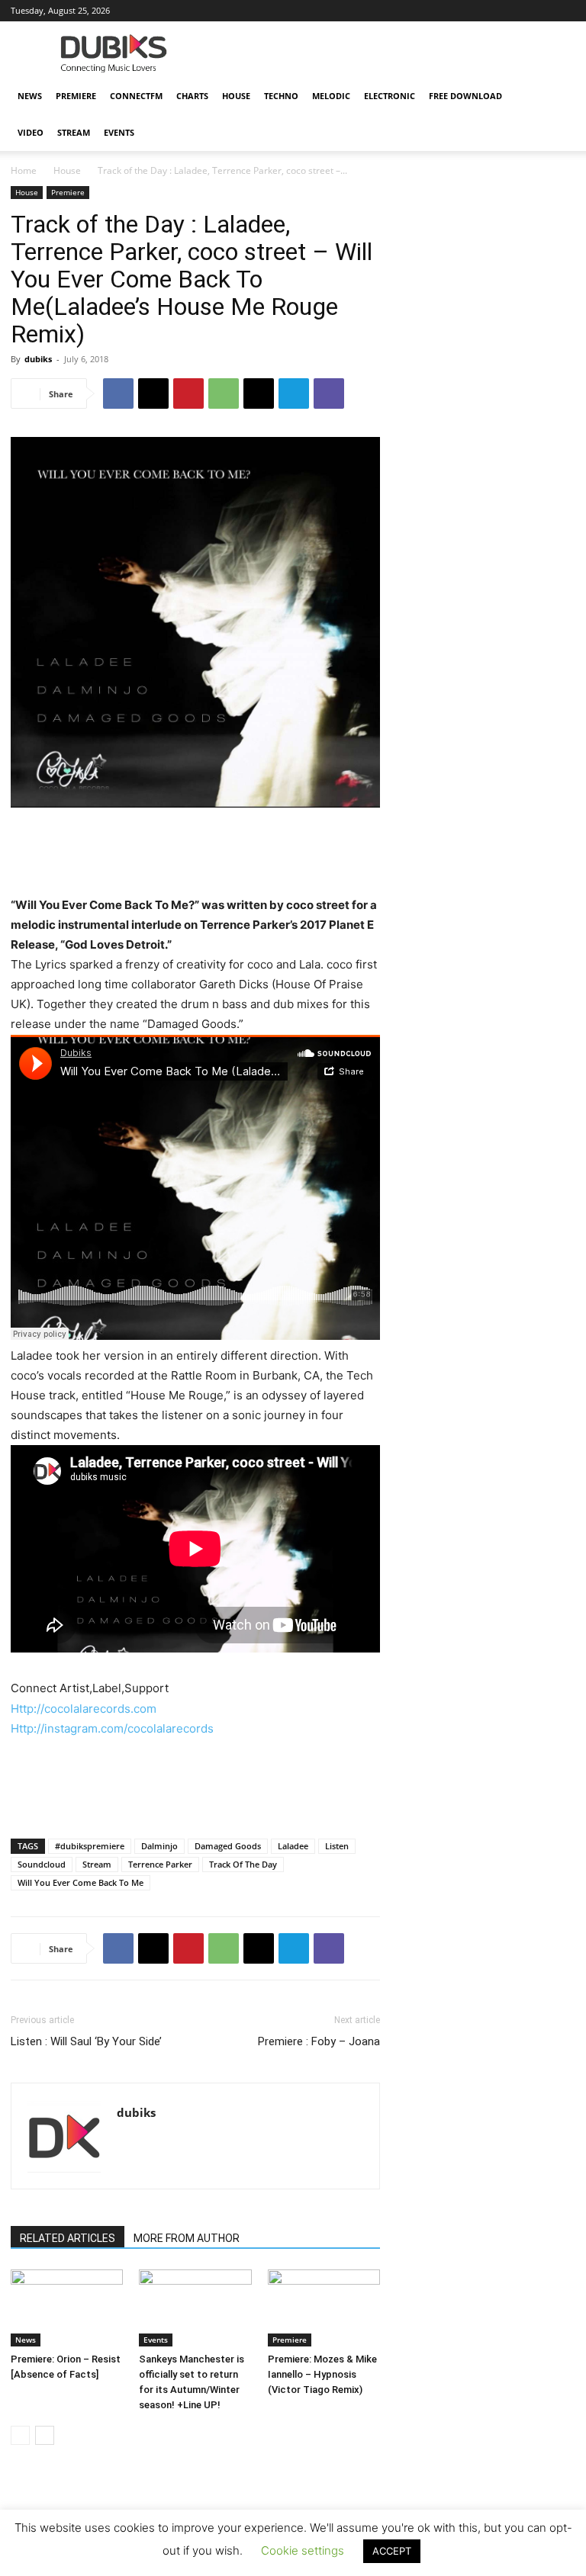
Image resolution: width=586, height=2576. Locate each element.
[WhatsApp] (224, 393)
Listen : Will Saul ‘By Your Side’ (86, 2041)
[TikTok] (514, 11)
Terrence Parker (160, 1864)
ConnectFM (136, 96)
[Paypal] (438, 11)
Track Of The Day (243, 1864)
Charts (192, 96)
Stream (74, 132)
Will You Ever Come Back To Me (80, 1882)
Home (24, 170)
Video (31, 132)
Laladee (293, 1846)
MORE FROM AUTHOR (187, 2238)
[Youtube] (564, 11)
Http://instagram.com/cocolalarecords (112, 1728)
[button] (557, 96)
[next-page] (45, 2435)
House (236, 96)
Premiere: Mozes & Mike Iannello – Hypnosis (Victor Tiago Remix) (322, 2374)
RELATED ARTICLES (68, 2238)
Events (119, 132)
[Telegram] (294, 393)
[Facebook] (362, 11)
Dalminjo (159, 1846)
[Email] (259, 393)
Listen (337, 1846)
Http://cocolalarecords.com (84, 1709)
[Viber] (329, 393)
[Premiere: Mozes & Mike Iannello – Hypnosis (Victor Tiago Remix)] (324, 2308)
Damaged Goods (228, 1846)
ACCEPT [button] (392, 2551)
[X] (539, 11)
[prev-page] (20, 2435)
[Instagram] (388, 11)
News (30, 96)
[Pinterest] (188, 393)
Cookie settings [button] (303, 2550)
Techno (281, 96)
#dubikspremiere (90, 1846)
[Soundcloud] (463, 11)
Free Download (465, 96)
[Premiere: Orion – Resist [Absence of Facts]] (67, 2308)
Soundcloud (42, 1864)
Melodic (331, 96)
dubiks (38, 359)
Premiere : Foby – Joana (319, 2041)
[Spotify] (488, 11)
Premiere (76, 96)
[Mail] (413, 11)
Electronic (390, 96)
